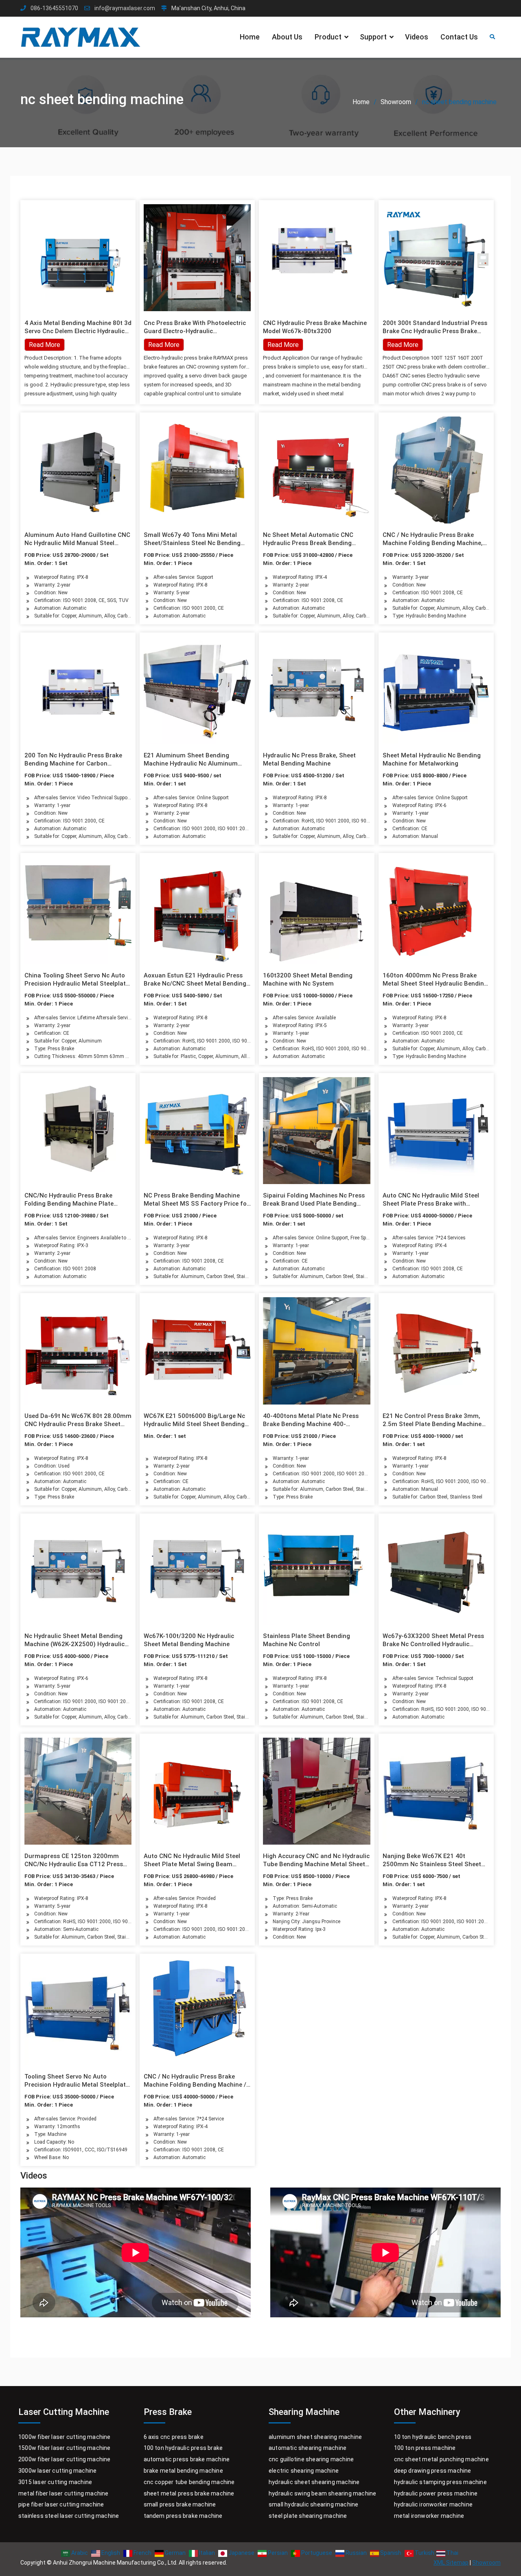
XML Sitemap (451, 2563)
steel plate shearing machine (308, 2516)
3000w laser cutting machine (57, 2471)
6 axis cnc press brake (174, 2437)
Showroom (486, 2563)
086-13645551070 (54, 8)
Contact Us (459, 37)
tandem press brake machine (183, 2516)
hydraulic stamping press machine (440, 2482)
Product (328, 37)
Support (373, 37)
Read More (164, 345)
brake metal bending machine (183, 2471)
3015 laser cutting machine (55, 2482)
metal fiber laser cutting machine (63, 2493)
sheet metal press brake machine (189, 2493)
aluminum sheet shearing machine (315, 2437)
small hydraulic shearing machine (313, 2504)
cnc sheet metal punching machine (441, 2459)
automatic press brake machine (187, 2459)
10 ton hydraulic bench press (433, 2437)
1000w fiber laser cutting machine (65, 2437)
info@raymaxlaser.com (125, 8)
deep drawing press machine (433, 2471)
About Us (287, 37)
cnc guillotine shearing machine (311, 2459)
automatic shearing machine (308, 2448)
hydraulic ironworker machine (433, 2504)
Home (250, 37)
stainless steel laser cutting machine (69, 2516)
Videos (417, 37)
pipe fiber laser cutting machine (61, 2504)
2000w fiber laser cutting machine (65, 2459)
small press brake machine (180, 2504)
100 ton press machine (425, 2448)
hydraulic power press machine (436, 2493)
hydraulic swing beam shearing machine (322, 2493)
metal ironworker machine (429, 2516)
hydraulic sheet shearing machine (314, 2482)
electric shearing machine (304, 2471)
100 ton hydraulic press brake (183, 2448)
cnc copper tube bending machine (189, 2482)
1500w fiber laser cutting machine (65, 2448)
